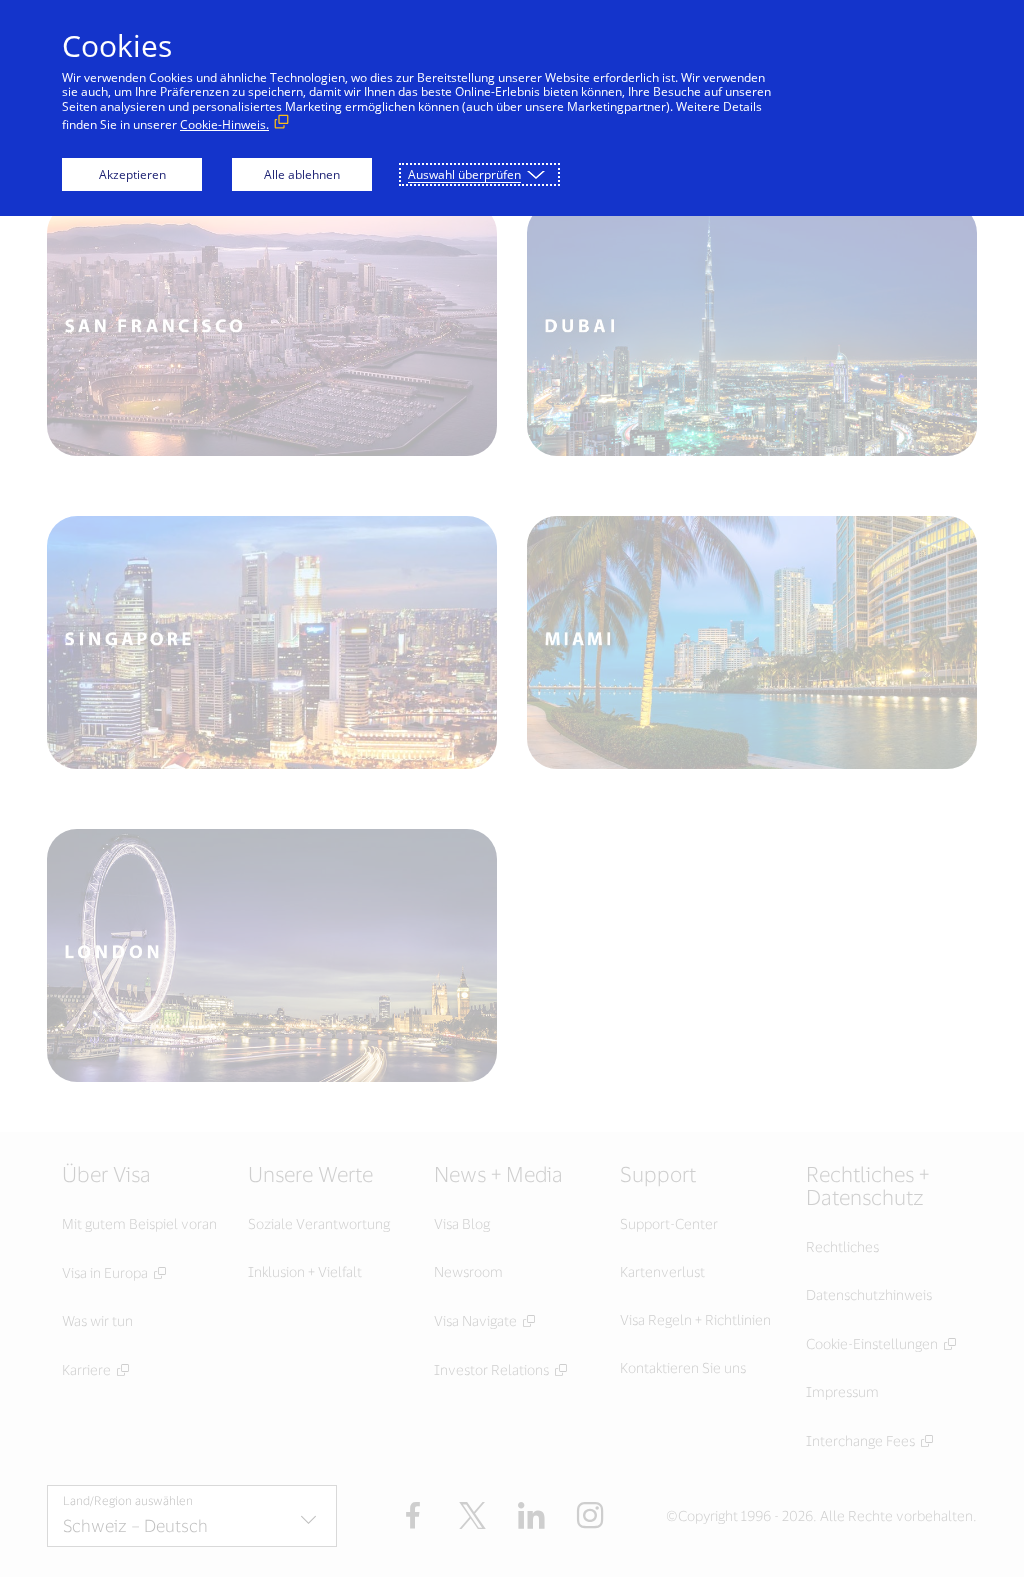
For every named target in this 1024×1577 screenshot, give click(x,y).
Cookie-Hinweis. (224, 124)
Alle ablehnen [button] (302, 174)
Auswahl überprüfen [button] (464, 174)
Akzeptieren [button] (132, 174)
